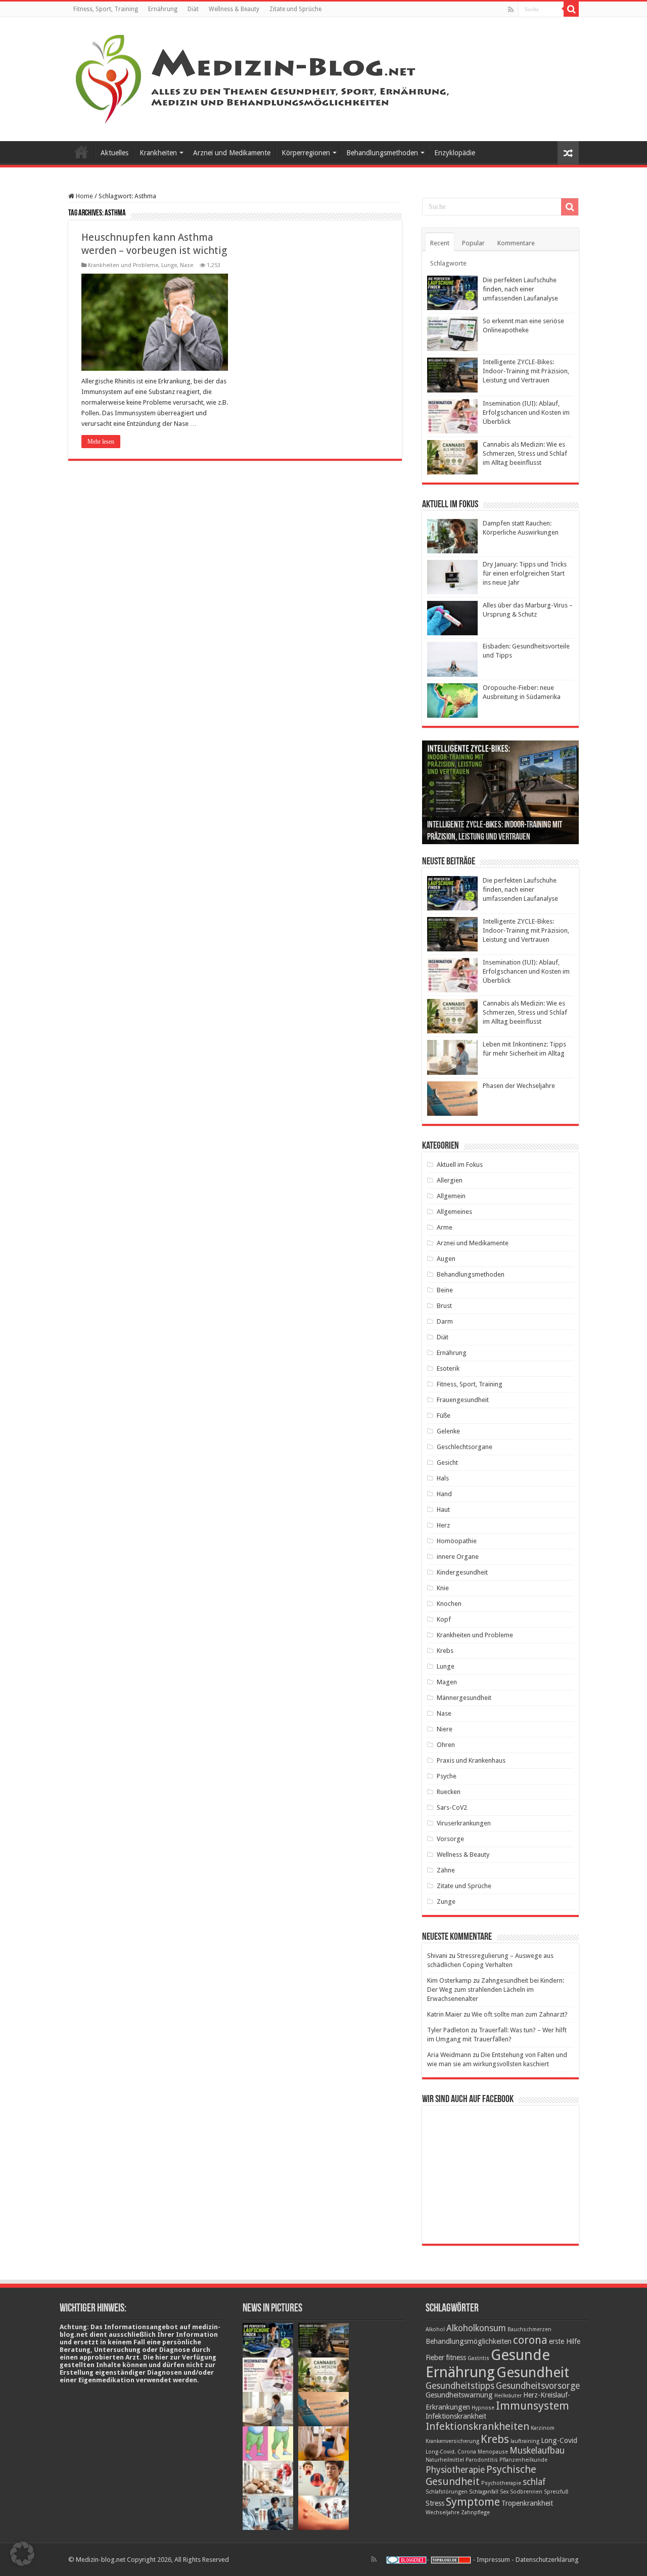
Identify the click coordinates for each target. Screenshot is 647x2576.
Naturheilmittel (445, 2460)
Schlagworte (448, 263)
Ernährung (163, 9)
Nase (187, 265)
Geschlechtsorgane (465, 1447)
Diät (193, 9)
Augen (446, 1259)
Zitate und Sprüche (295, 9)
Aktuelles (114, 153)
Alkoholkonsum (476, 2328)
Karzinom (543, 2428)
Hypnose (483, 2408)
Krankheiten (158, 153)
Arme (445, 1227)
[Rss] (511, 10)
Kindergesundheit (462, 1572)
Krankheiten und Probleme (123, 265)
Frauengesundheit (463, 1400)
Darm (445, 1321)
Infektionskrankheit (456, 2416)
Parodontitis (482, 2460)
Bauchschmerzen (529, 2329)
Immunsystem (533, 2406)
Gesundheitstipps (460, 2386)
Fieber (435, 2357)
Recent (440, 243)
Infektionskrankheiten (477, 2426)
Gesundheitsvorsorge (538, 2386)
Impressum (493, 2560)
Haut (443, 1510)
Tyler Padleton (448, 2030)
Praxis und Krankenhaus (471, 1760)
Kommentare (516, 243)
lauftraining (525, 2441)
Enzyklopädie (455, 153)
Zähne (446, 1870)
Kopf (444, 1619)
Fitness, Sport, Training (106, 9)
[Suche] (571, 9)
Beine (445, 1290)
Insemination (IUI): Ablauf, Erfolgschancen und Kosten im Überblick (526, 412)
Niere (445, 1729)
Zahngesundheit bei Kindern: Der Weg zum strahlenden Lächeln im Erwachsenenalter (496, 1990)
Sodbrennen (526, 2492)
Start (81, 152)
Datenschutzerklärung (547, 2560)
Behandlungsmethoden (382, 153)
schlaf (534, 2482)
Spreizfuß (556, 2492)
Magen (447, 1682)
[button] (22, 2554)
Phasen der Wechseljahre (519, 1086)
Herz (443, 1525)
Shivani (437, 1956)
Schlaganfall (484, 2492)
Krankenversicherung (452, 2441)
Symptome (473, 2502)
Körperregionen (306, 153)
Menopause (493, 2452)
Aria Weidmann (449, 2055)
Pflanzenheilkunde (523, 2460)
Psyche (447, 1776)
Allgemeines (454, 1212)
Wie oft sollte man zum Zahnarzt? (520, 2014)
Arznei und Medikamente (232, 153)
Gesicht (447, 1462)
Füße (444, 1415)
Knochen (449, 1604)
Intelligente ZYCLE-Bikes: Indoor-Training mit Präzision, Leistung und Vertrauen (526, 371)
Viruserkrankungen (464, 1823)
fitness (456, 2357)
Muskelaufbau (537, 2451)
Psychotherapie (501, 2483)
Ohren (446, 1745)
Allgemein (451, 1196)
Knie (443, 1588)
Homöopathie (457, 1541)
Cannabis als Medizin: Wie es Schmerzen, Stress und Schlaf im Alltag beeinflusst (525, 453)
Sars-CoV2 (452, 1807)
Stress (435, 2503)
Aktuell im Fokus (460, 1165)
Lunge (169, 265)
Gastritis (478, 2358)
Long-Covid (559, 2440)
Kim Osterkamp (449, 1980)
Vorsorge (450, 1839)
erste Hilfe (565, 2341)
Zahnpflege (475, 2513)
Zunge (446, 1902)
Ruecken (449, 1792)
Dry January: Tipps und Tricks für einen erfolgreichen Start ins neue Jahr (525, 573)
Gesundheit (533, 2372)
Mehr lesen (101, 442)
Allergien (450, 1180)
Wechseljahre (443, 2513)
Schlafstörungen (447, 2492)
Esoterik (448, 1368)
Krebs (445, 1651)
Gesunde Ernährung (488, 2364)
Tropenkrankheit (527, 2503)
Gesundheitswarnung (459, 2395)
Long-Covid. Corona (451, 2452)
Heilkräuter (508, 2396)
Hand (444, 1494)
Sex (504, 2492)
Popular (473, 243)
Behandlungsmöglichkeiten (469, 2341)
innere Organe (458, 1557)
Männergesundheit (464, 1698)
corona (530, 2340)
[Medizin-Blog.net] (264, 77)
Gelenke (448, 1431)
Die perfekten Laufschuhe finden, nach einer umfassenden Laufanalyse (520, 289)
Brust (444, 1306)
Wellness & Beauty (234, 9)
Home (84, 196)
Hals (443, 1478)
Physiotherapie (455, 2470)
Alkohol (435, 2329)
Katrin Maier (445, 2014)
